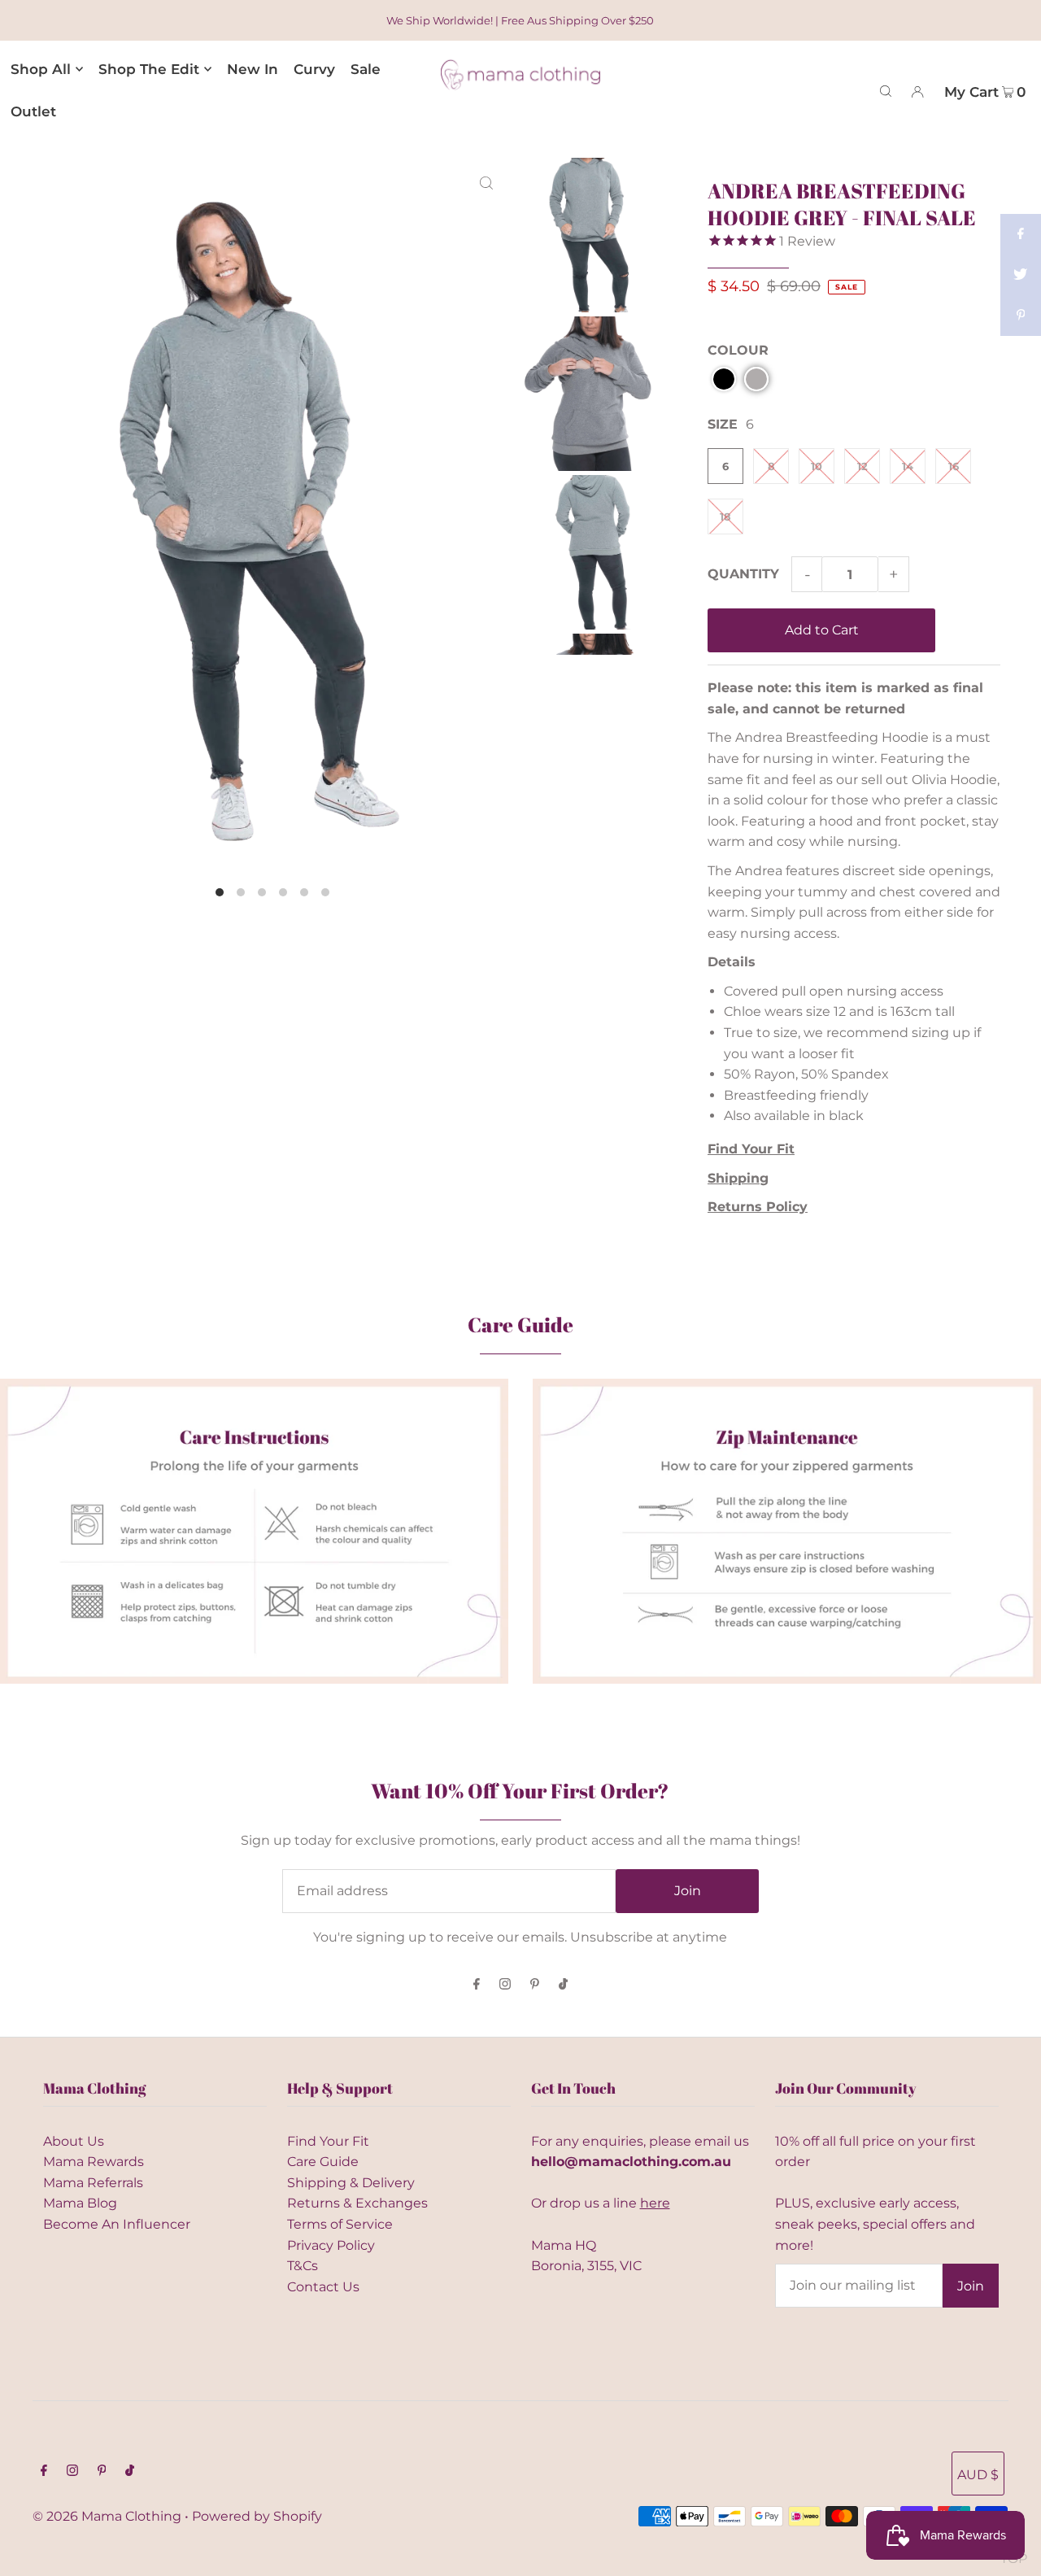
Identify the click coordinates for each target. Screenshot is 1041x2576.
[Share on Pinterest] (1021, 316)
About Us (74, 2141)
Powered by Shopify (257, 2516)
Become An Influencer (117, 2224)
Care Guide (323, 2162)
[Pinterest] (535, 1985)
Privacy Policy (331, 2245)
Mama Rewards (94, 2162)
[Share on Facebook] (1021, 234)
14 (908, 466)
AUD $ (978, 2475)
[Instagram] (505, 1985)
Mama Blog (80, 2203)
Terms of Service (340, 2224)
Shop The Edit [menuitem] (149, 69)
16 (954, 466)
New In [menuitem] (253, 69)
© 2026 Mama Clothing (107, 2516)
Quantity (743, 574)
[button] (724, 379)
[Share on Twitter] (1021, 275)
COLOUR (738, 350)
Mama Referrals (93, 2183)
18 (725, 517)
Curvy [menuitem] (314, 69)
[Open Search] (886, 90)
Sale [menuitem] (366, 69)
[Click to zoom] (486, 183)
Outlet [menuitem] (33, 111)
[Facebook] (477, 1985)
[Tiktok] (563, 1985)
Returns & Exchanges (357, 2203)
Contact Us (323, 2287)
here (655, 2203)
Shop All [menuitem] (41, 69)
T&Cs (303, 2266)
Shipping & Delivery (351, 2183)
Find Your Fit (328, 2141)
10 (817, 466)
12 (862, 466)
